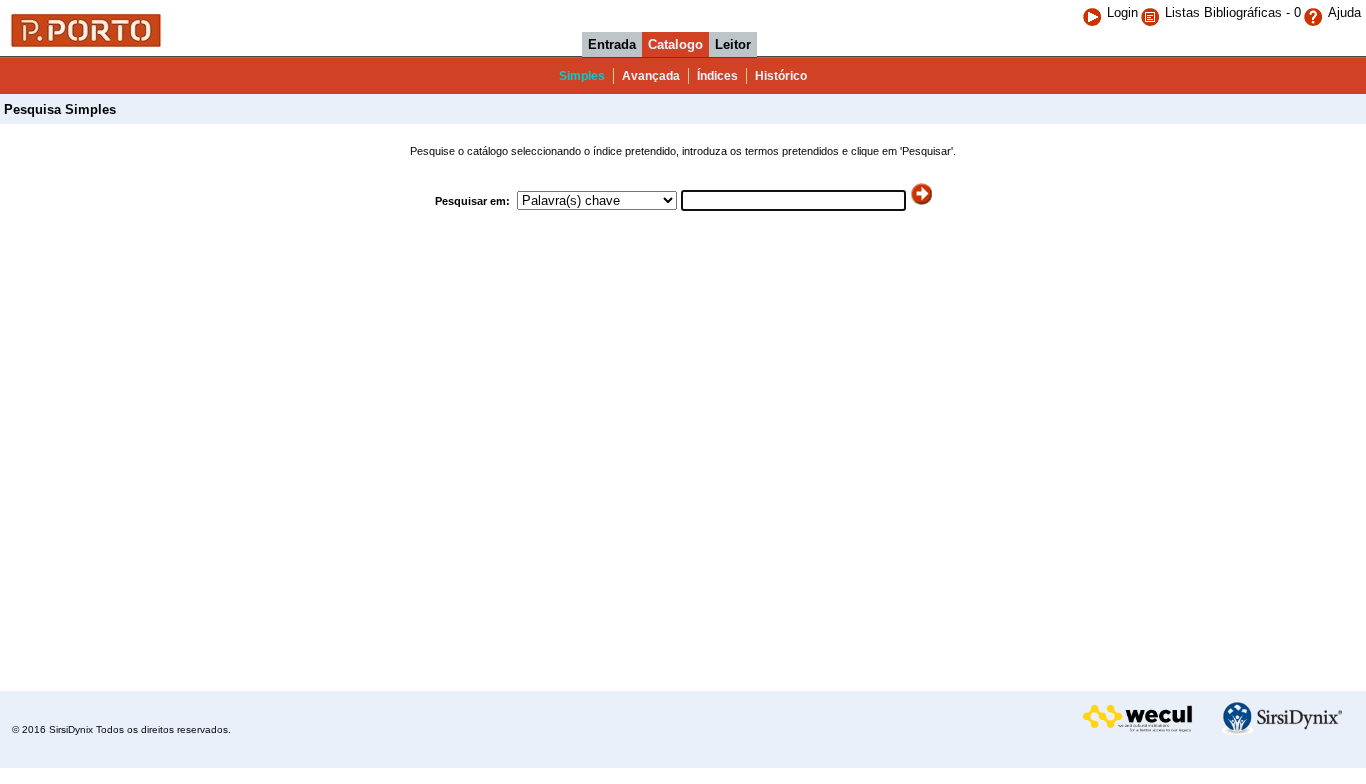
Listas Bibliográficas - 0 (1233, 12)
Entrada (612, 44)
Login (1122, 12)
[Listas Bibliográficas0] (1152, 12)
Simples (582, 76)
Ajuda (1344, 12)
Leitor (733, 44)
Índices (717, 76)
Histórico (781, 76)
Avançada (651, 76)
